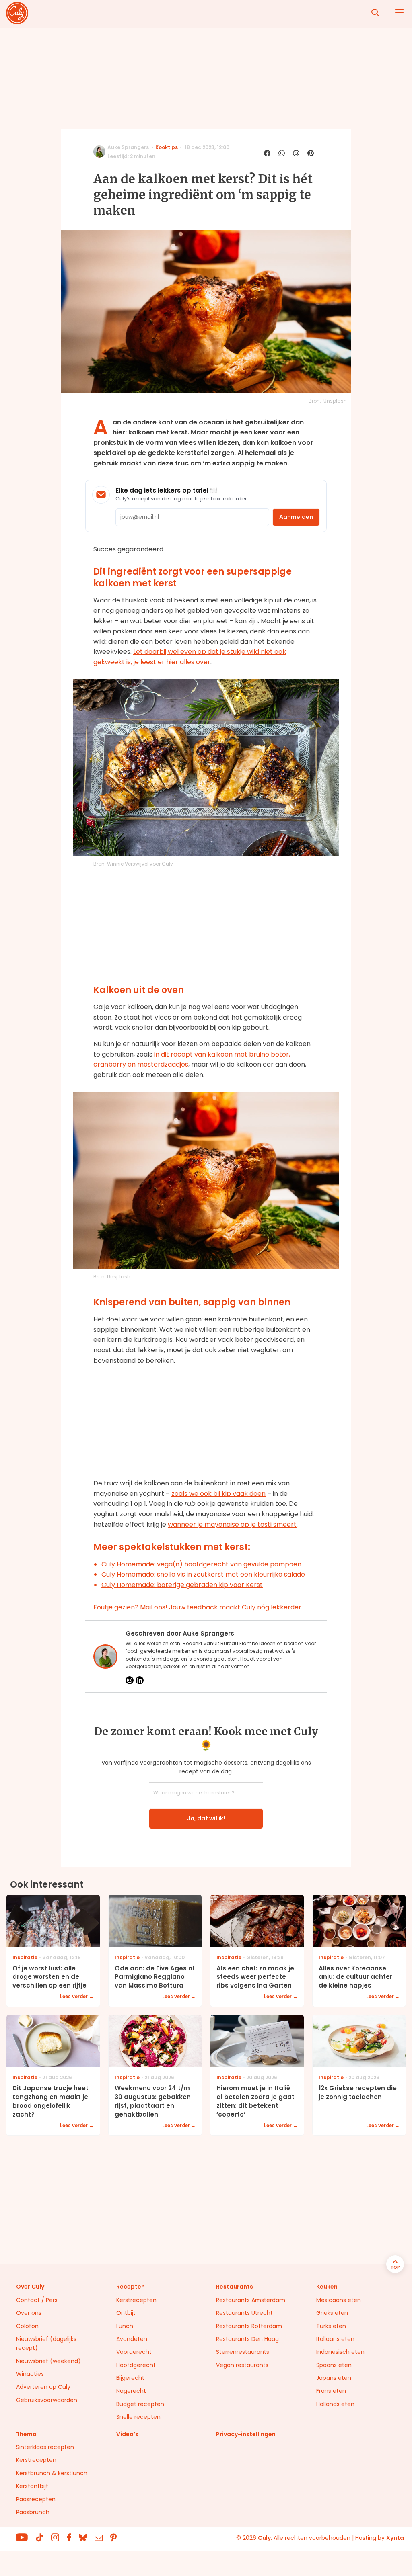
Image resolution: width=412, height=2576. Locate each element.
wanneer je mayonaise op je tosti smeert (232, 1525)
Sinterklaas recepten (45, 2447)
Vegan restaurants (242, 2365)
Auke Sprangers (128, 147)
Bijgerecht (130, 2378)
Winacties (30, 2374)
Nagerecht (131, 2391)
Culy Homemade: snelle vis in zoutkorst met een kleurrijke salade (203, 1574)
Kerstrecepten (136, 2300)
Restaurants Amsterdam (251, 2300)
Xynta (395, 2538)
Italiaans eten (335, 2339)
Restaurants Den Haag (247, 2339)
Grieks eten (332, 2313)
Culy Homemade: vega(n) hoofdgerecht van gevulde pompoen (201, 1564)
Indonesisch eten (340, 2352)
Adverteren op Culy (43, 2387)
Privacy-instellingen (246, 2434)
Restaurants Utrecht (244, 2313)
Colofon (27, 2326)
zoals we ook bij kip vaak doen (218, 1494)
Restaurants (235, 2287)
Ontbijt (126, 2313)
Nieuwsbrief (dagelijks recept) (46, 2343)
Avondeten (132, 2339)
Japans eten (334, 2378)
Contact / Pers (37, 2300)
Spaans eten (334, 2365)
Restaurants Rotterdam (249, 2326)
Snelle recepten (138, 2417)
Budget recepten (140, 2404)
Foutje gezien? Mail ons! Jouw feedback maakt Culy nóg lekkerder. (198, 1607)
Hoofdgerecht (136, 2365)
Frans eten (331, 2391)
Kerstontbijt (32, 2486)
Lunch (125, 2326)
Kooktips (167, 147)
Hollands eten (335, 2404)
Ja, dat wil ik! (206, 1818)
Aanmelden (296, 517)
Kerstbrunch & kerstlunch (52, 2473)
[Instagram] (130, 1680)
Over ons (29, 2313)
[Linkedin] (140, 1680)
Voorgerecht (134, 2352)
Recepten (131, 2287)
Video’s (127, 2434)
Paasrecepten (36, 2499)
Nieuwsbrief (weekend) (48, 2361)
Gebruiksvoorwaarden (47, 2400)
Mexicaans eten (339, 2300)
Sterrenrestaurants (243, 2352)
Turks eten (331, 2326)
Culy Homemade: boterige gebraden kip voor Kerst (182, 1585)
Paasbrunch (33, 2512)
